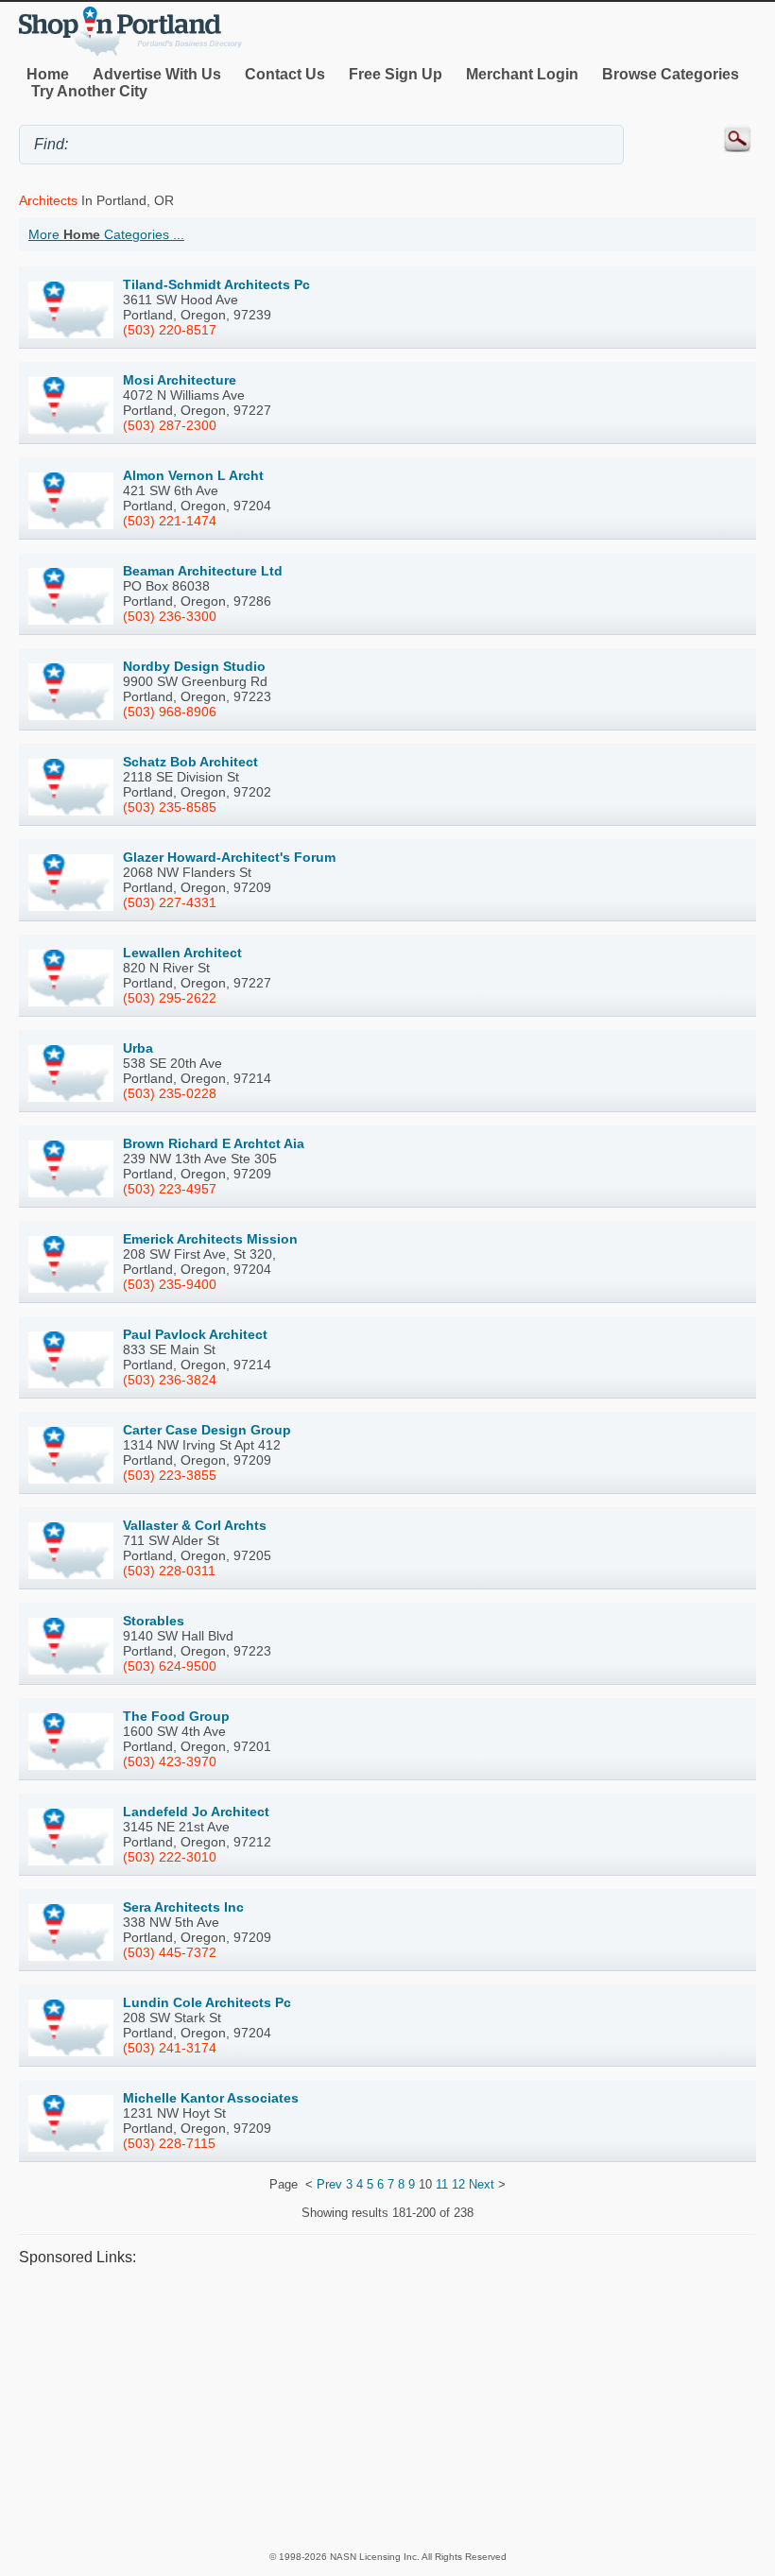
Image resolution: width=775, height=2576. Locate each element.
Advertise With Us (157, 74)
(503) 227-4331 (170, 902)
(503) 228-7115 (169, 2143)
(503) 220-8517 (170, 330)
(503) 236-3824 (170, 1380)
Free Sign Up (396, 74)
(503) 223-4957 (170, 1189)
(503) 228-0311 (169, 1571)
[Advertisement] (387, 2407)
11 (442, 2184)
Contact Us (285, 74)
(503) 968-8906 (170, 712)
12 (458, 2184)
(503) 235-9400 (170, 1284)
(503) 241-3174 (170, 2048)
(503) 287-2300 (170, 425)
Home (48, 74)
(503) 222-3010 (170, 1857)
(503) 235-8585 (170, 807)
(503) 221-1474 (170, 521)
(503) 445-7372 (170, 1952)
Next (482, 2184)
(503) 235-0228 (170, 1093)
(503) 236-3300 (170, 616)
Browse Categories (671, 74)
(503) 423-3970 (170, 1761)
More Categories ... (106, 234)
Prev (329, 2184)
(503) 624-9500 (170, 1666)
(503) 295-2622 (170, 998)
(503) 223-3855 (170, 1475)
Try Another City (89, 91)
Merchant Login (522, 74)
